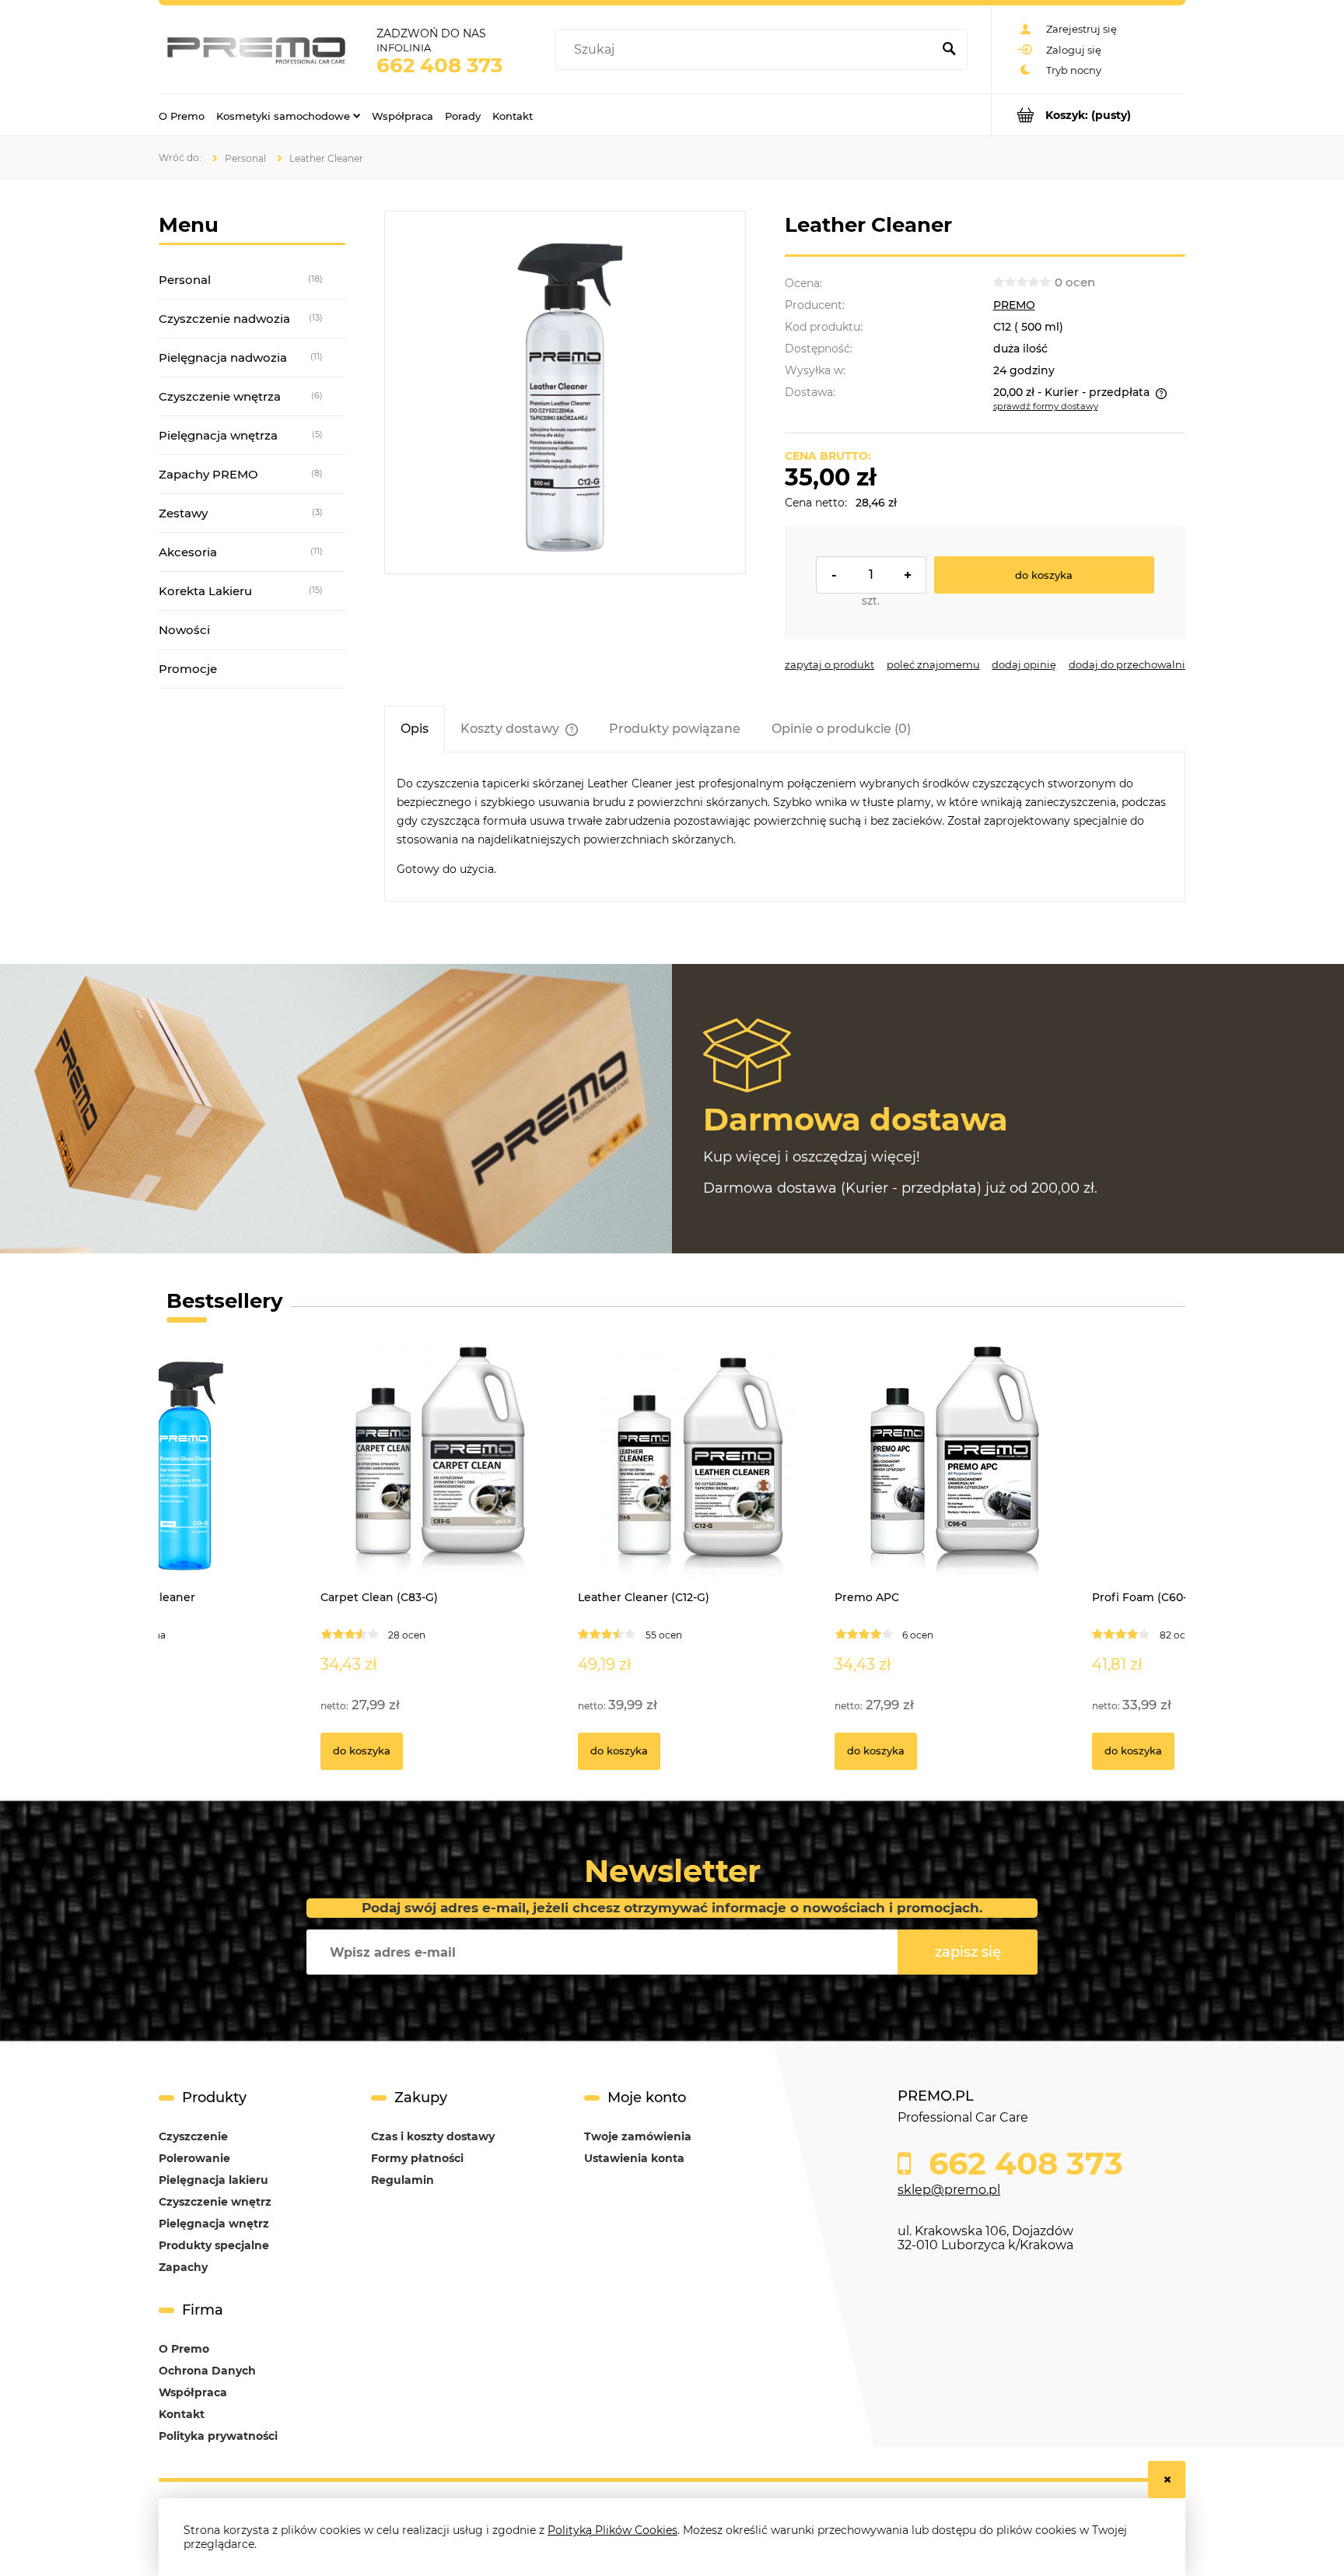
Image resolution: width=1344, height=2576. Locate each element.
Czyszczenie (193, 2136)
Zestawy (183, 513)
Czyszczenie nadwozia (224, 319)
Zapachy (183, 2267)
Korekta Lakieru (205, 591)
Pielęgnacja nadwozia (223, 357)
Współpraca (193, 2392)
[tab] (415, 729)
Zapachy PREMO (208, 474)
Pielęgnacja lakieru (213, 2180)
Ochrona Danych (207, 2371)
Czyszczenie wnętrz (215, 2202)
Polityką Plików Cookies (612, 2530)
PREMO (1014, 305)
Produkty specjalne (214, 2245)
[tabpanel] (785, 827)
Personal (185, 280)
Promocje (188, 669)
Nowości (184, 630)
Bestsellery (225, 1301)
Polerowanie (194, 2158)
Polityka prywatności (218, 2436)
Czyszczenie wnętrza (220, 396)
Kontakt (182, 2414)
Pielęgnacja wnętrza (218, 435)
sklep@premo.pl (949, 2190)
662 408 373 (439, 65)
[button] (829, 664)
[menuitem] (182, 115)
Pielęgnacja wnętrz (214, 2224)
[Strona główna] (256, 49)
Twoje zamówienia (638, 2136)
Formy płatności (417, 2158)
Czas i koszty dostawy (433, 2136)
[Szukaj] (949, 50)
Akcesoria (188, 552)
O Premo (184, 2349)
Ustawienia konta (634, 2158)
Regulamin (402, 2180)
